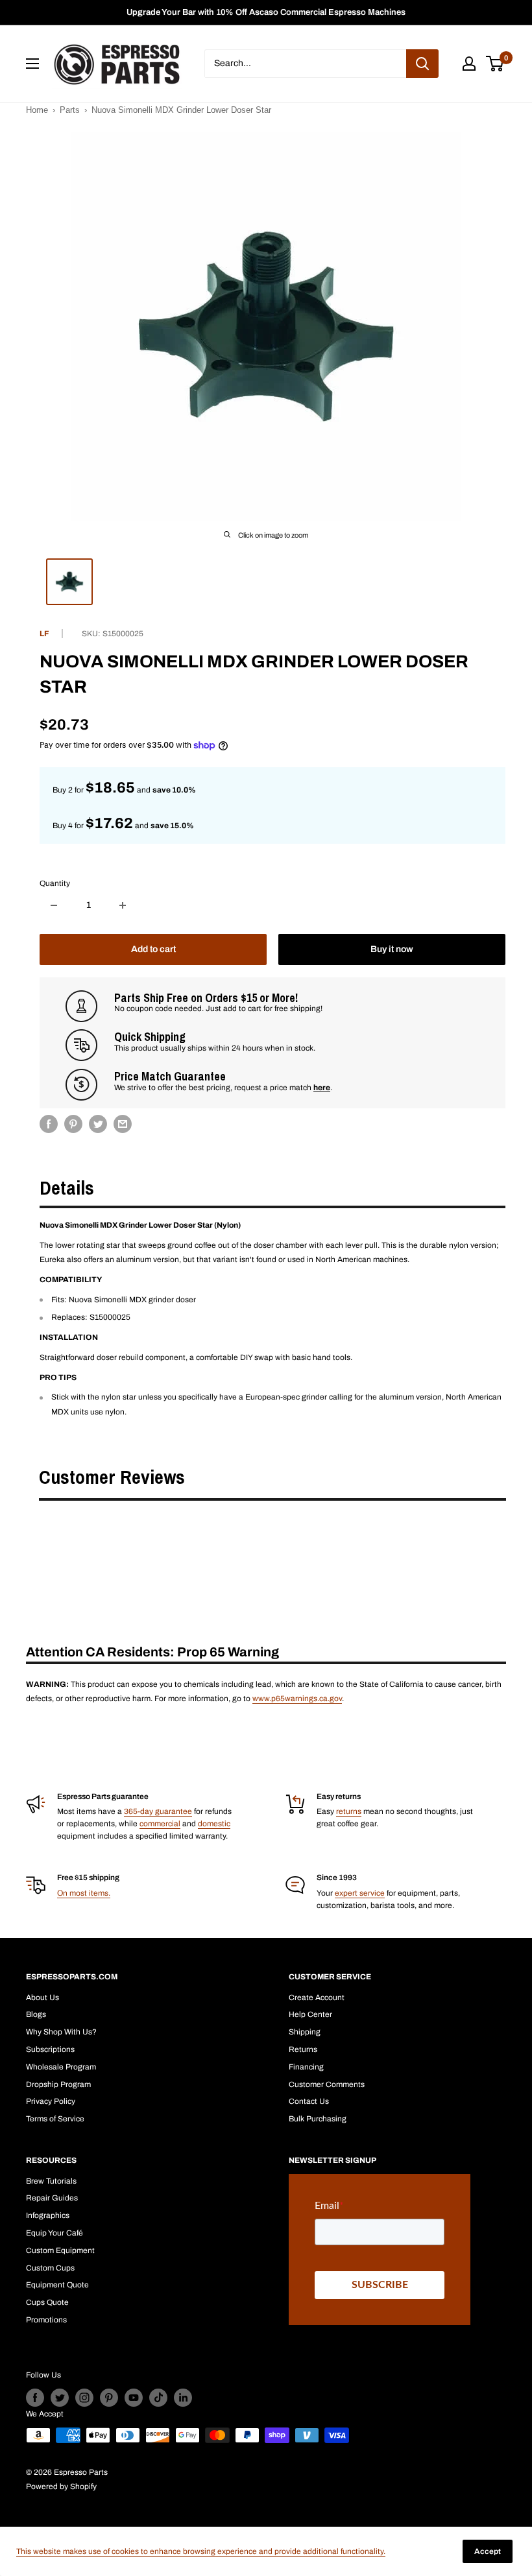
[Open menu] (32, 64)
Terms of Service (55, 2119)
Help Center (310, 2014)
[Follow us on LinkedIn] (183, 2398)
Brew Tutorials (51, 2181)
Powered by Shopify (61, 2487)
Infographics (48, 2215)
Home (37, 110)
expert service (360, 1893)
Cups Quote (47, 2302)
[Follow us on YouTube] (134, 2398)
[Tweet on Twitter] (98, 1124)
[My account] (469, 64)
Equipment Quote (57, 2285)
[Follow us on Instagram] (84, 2398)
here (322, 1088)
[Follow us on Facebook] (35, 2398)
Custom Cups (50, 2268)
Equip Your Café (54, 2233)
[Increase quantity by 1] (123, 905)
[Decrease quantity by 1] (54, 905)
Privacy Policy (51, 2101)
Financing (306, 2067)
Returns (303, 2049)
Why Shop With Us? (61, 2032)
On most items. (84, 1893)
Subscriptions (50, 2049)
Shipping (305, 2032)
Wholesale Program (61, 2067)
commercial (160, 1824)
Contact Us (309, 2101)
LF (44, 634)
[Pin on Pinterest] (73, 1124)
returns (349, 1811)
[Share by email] (123, 1124)
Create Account (317, 1998)
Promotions (46, 2320)
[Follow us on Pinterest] (109, 2398)
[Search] (422, 64)
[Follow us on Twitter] (60, 2398)
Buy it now (392, 949)
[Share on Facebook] (49, 1124)
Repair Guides (52, 2198)
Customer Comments (327, 2084)
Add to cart (153, 949)
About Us (42, 1998)
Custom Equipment (60, 2250)
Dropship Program (58, 2084)
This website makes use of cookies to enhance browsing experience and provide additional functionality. (201, 2551)
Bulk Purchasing (318, 2119)
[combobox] (305, 64)
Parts (70, 110)
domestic (214, 1824)
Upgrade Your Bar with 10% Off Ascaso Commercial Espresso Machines (266, 12)
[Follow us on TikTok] (158, 2398)
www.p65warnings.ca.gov (297, 1699)
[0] (495, 64)
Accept (488, 2551)
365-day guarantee (158, 1811)
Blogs (36, 2014)
